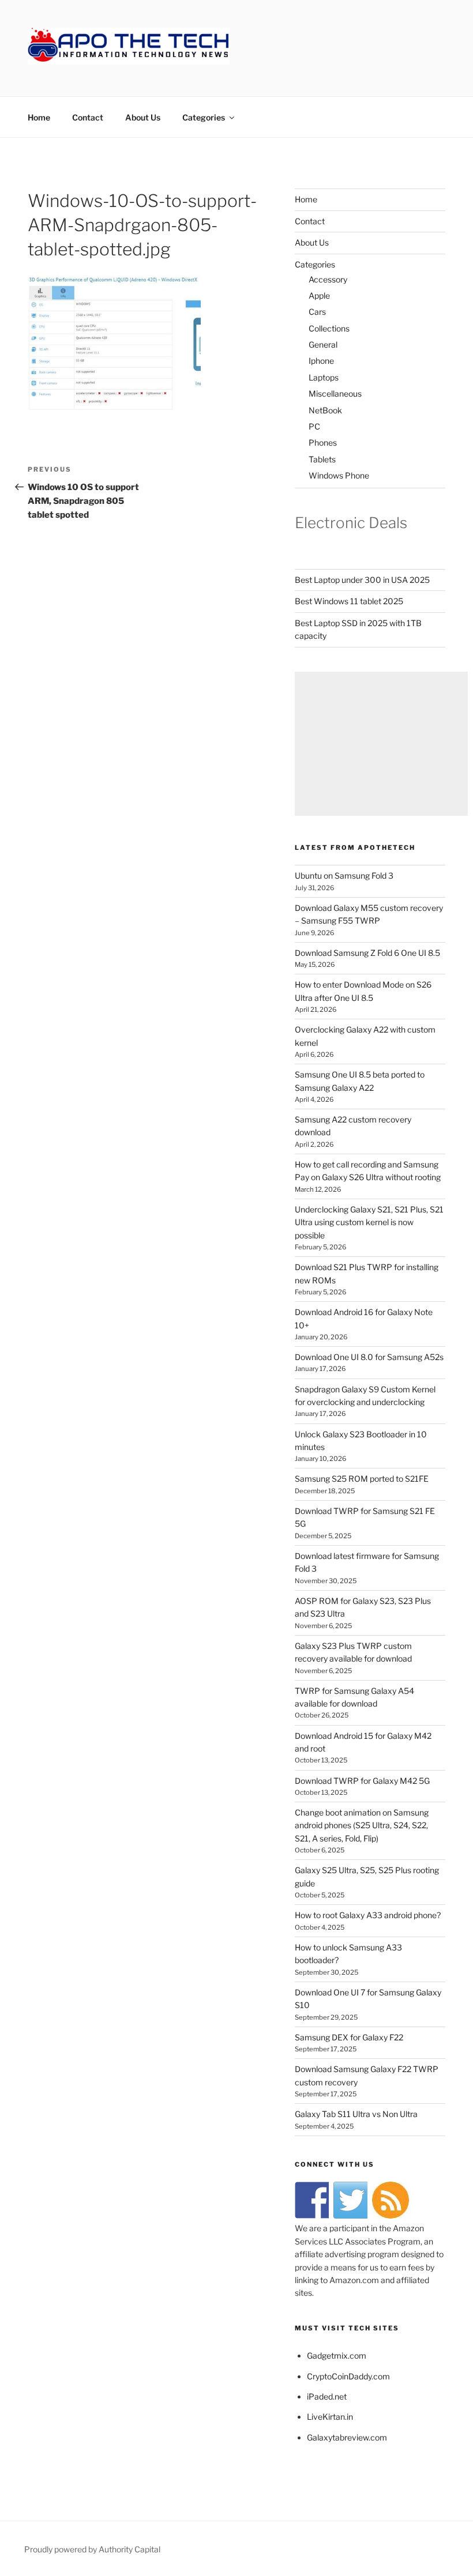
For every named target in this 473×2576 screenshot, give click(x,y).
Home (39, 117)
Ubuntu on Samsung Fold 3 (344, 875)
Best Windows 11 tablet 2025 (349, 601)
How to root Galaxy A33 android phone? (368, 1915)
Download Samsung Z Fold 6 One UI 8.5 (367, 953)
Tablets (322, 459)
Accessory (328, 279)
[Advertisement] (381, 744)
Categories (204, 117)
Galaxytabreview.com (347, 2437)
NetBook (325, 410)
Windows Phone (339, 475)
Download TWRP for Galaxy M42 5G (362, 1781)
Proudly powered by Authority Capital (92, 2549)
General (323, 344)
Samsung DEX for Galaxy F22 (349, 2037)
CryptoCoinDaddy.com (348, 2376)
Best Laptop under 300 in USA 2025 (362, 580)
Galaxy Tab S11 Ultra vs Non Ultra (356, 2114)
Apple (319, 295)
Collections (329, 328)
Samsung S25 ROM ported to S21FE (362, 1479)
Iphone (321, 361)
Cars (317, 312)
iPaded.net (327, 2396)
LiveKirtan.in (330, 2417)
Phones (323, 442)
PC (314, 426)
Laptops (324, 377)
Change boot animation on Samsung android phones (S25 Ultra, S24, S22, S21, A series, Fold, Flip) (362, 1825)
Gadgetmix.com (337, 2355)
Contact (88, 117)
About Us (143, 117)
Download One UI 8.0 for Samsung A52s (369, 1357)
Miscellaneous (335, 393)
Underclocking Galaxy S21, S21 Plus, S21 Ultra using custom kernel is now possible (369, 1222)
